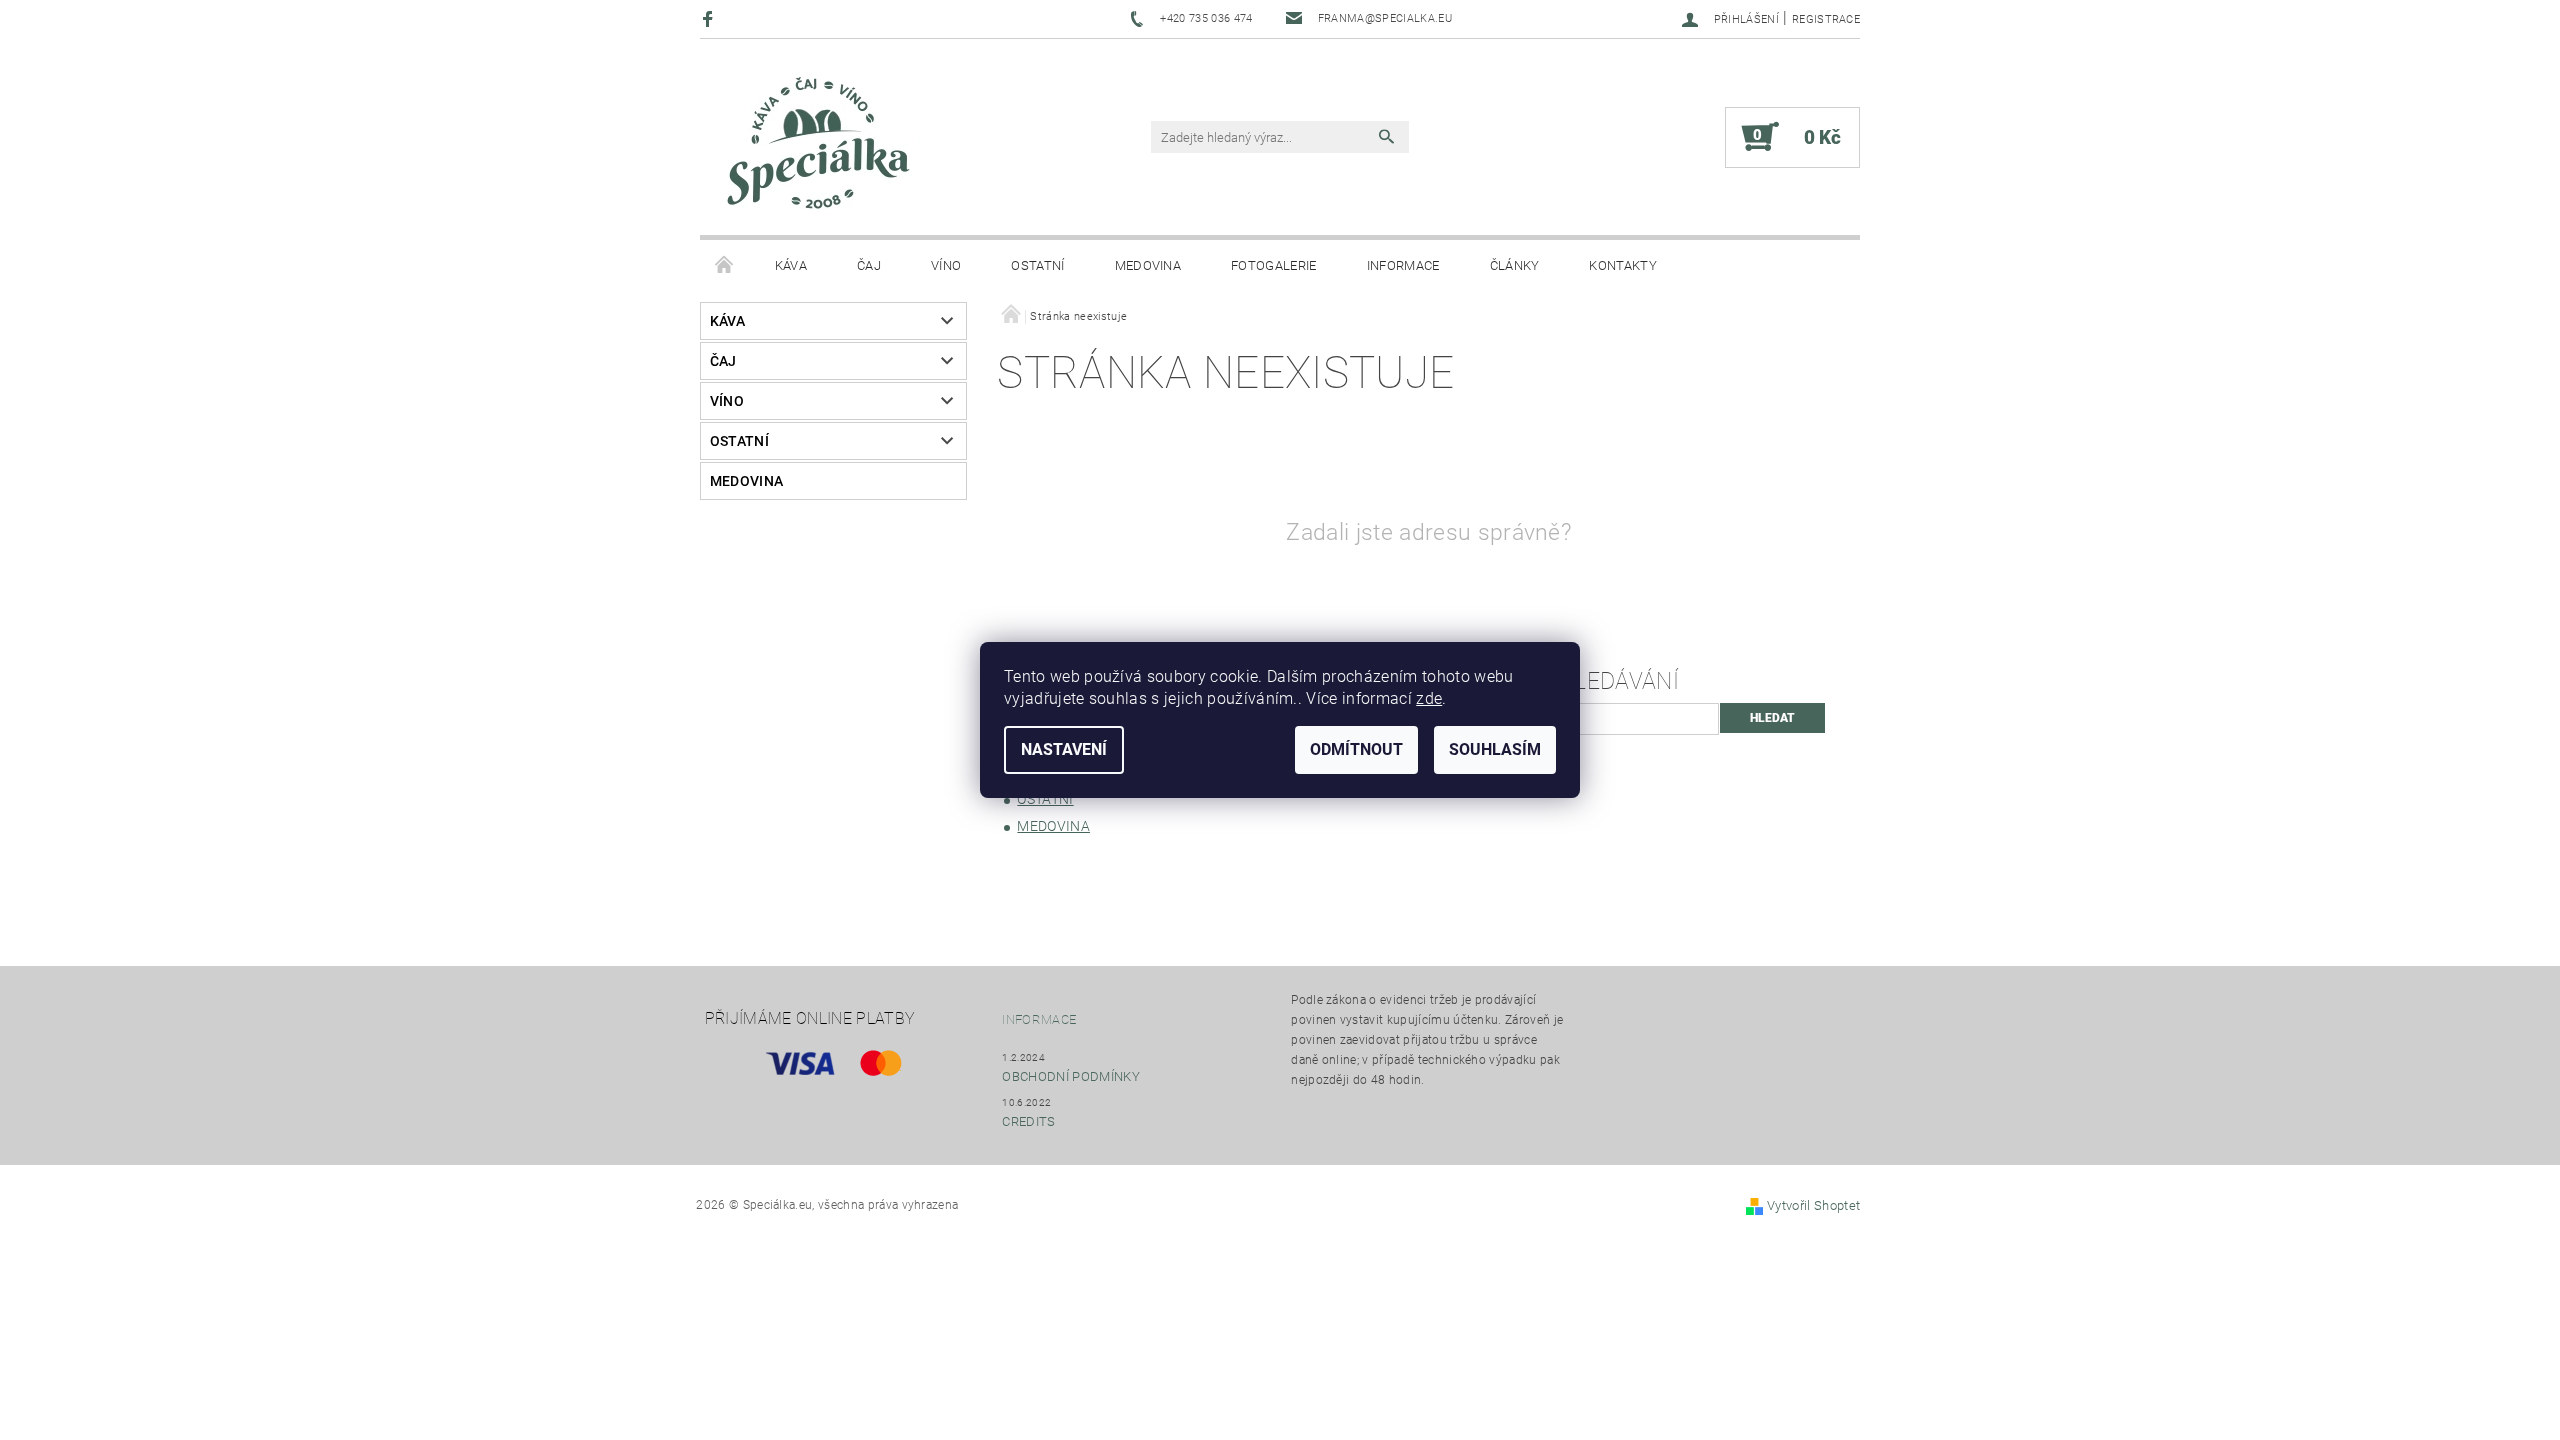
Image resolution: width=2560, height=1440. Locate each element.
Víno (946, 265)
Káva (791, 265)
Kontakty (1623, 265)
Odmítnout (1356, 749)
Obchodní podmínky (1070, 1076)
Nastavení (1064, 749)
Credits (1028, 1121)
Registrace (1826, 19)
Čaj (869, 265)
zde (1429, 698)
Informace (1403, 265)
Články (1515, 265)
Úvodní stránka (725, 266)
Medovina (1148, 265)
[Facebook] (710, 18)
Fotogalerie (1274, 265)
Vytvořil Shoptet (1813, 1205)
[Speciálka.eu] (815, 147)
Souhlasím (1495, 749)
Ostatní (1037, 265)
